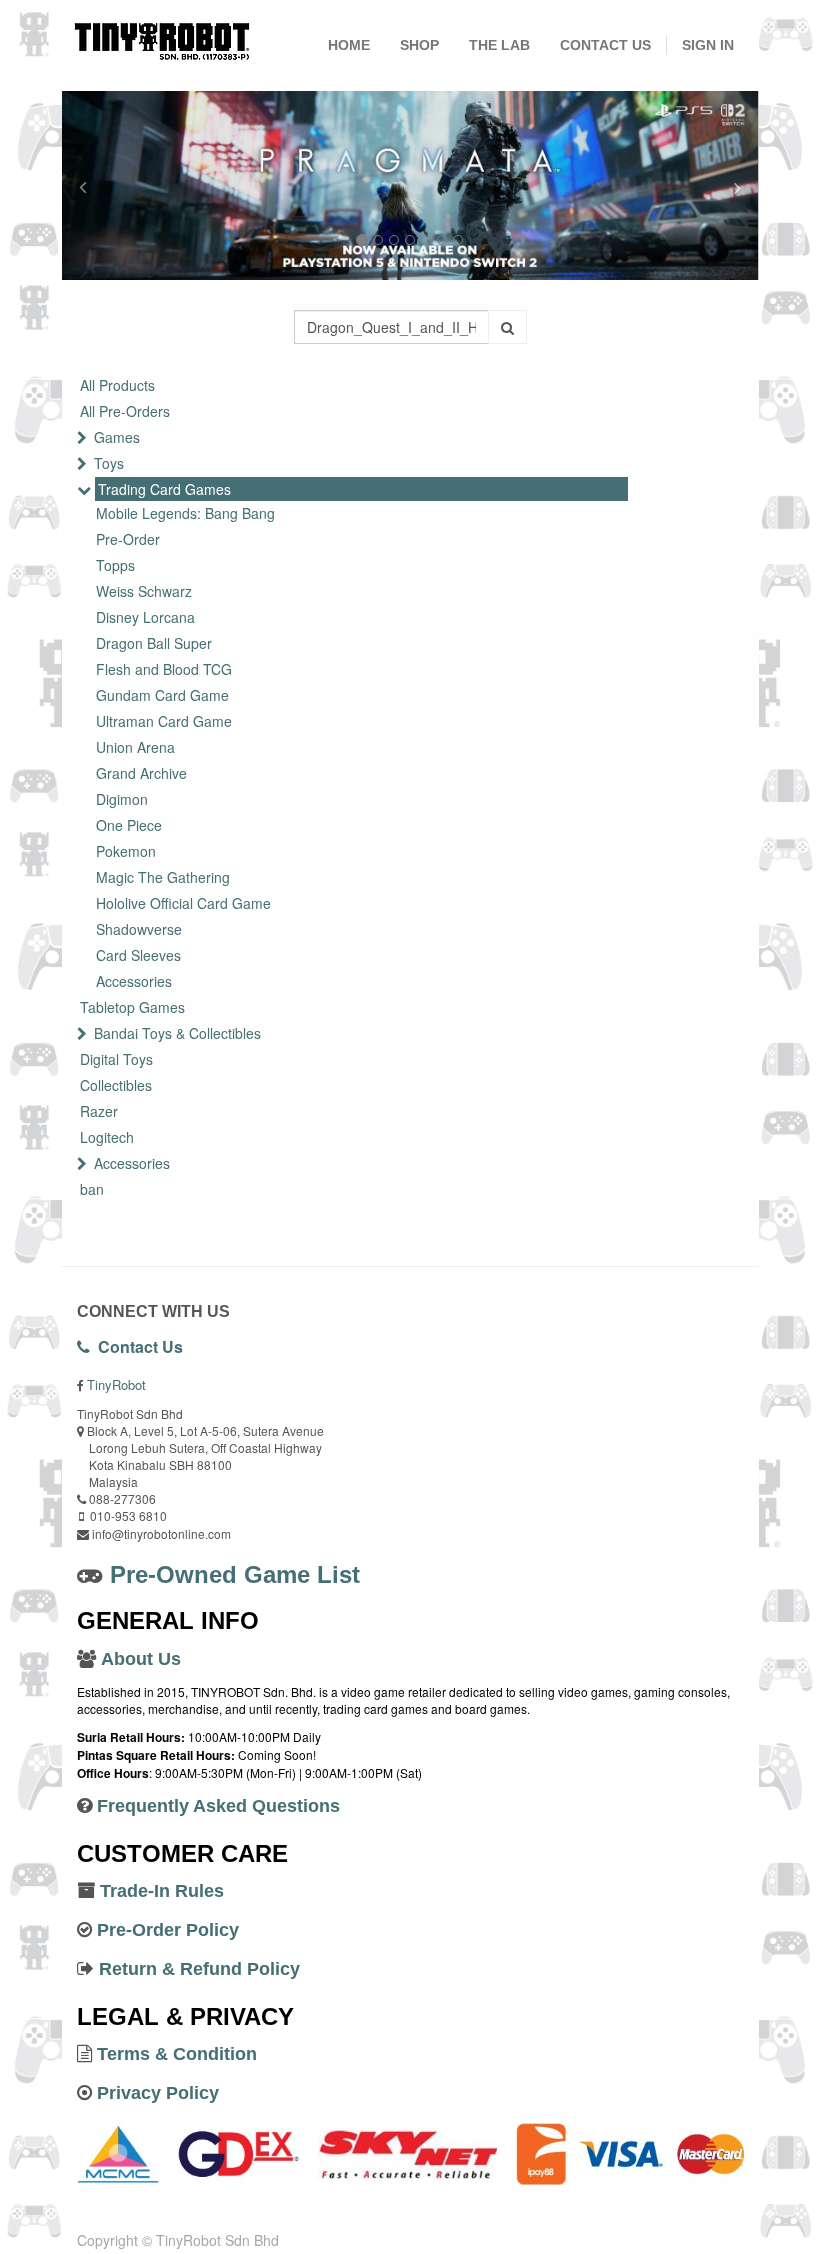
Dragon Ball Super (154, 643)
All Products (117, 385)
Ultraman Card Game (164, 721)
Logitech (107, 1137)
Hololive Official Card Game (183, 903)
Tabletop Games (132, 1007)
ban (92, 1189)
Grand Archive (141, 773)
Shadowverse (139, 929)
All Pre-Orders (125, 411)
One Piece (129, 825)
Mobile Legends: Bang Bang (185, 513)
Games (117, 437)
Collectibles (116, 1085)
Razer (99, 1111)
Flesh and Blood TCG (164, 669)
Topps (115, 565)
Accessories (134, 981)
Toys (109, 463)
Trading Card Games (164, 489)
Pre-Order (128, 539)
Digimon (122, 799)
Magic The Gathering (163, 877)
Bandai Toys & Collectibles (177, 1033)
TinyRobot (116, 1384)
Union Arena (135, 747)
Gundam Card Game (162, 695)
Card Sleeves (138, 955)
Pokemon (126, 851)
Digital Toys (116, 1059)
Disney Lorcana (145, 617)
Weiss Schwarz (144, 591)
